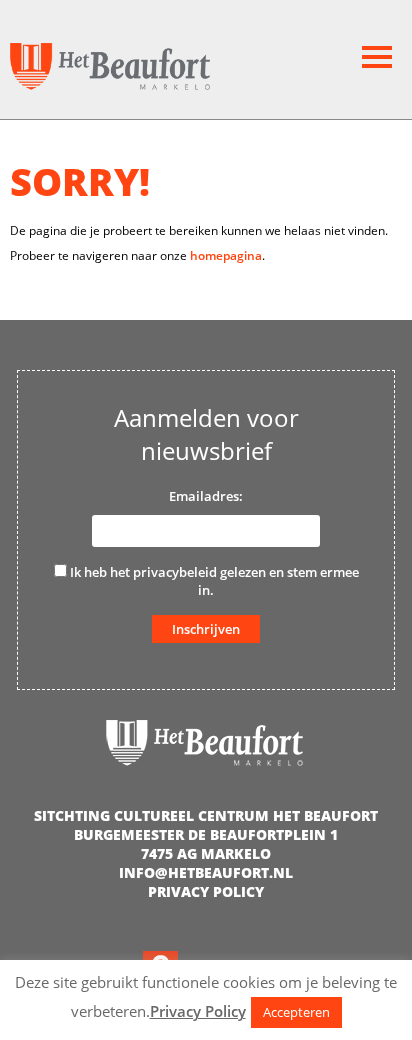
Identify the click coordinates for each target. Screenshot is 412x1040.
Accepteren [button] (296, 1012)
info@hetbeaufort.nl (206, 872)
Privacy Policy (206, 891)
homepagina (226, 255)
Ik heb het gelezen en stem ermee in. (213, 581)
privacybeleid (175, 572)
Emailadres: (206, 496)
